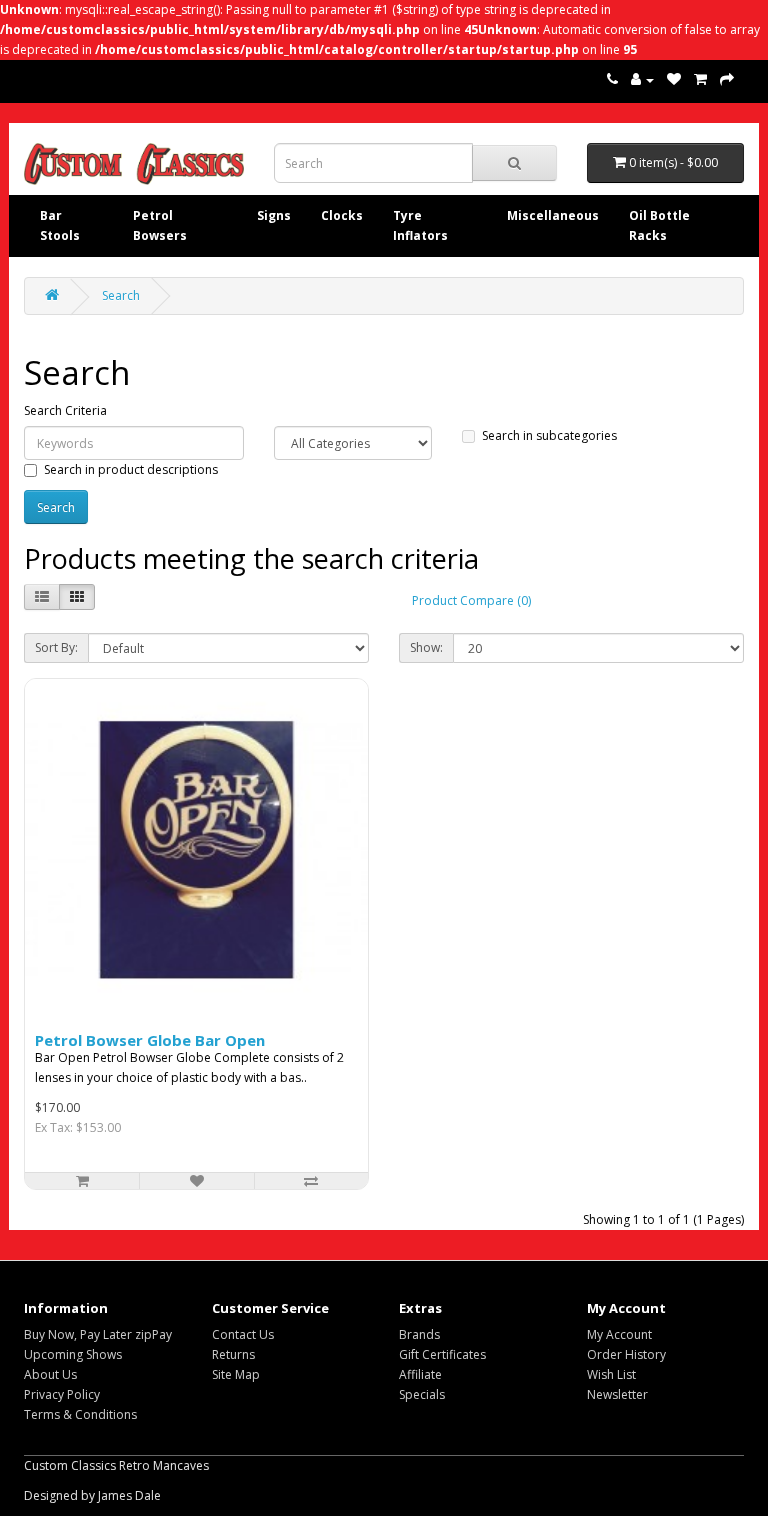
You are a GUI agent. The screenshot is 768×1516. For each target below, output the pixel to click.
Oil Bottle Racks (659, 225)
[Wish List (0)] (674, 79)
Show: (426, 647)
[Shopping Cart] (700, 79)
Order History (626, 1354)
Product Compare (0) (471, 600)
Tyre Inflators (420, 225)
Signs (274, 215)
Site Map (236, 1374)
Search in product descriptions (131, 469)
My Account (619, 1334)
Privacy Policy (62, 1394)
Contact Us (243, 1334)
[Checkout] (727, 79)
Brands (419, 1334)
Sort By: (56, 647)
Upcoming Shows (73, 1354)
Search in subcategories (549, 435)
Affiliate (420, 1374)
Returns (233, 1354)
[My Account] (642, 79)
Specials (422, 1394)
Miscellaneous (553, 215)
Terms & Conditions (80, 1414)
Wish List (611, 1374)
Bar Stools (60, 225)
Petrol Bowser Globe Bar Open (150, 1040)
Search (121, 295)
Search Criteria (65, 410)
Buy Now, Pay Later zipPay (98, 1334)
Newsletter (617, 1394)
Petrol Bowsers (160, 225)
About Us (50, 1374)
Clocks (342, 215)
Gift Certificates (442, 1354)
